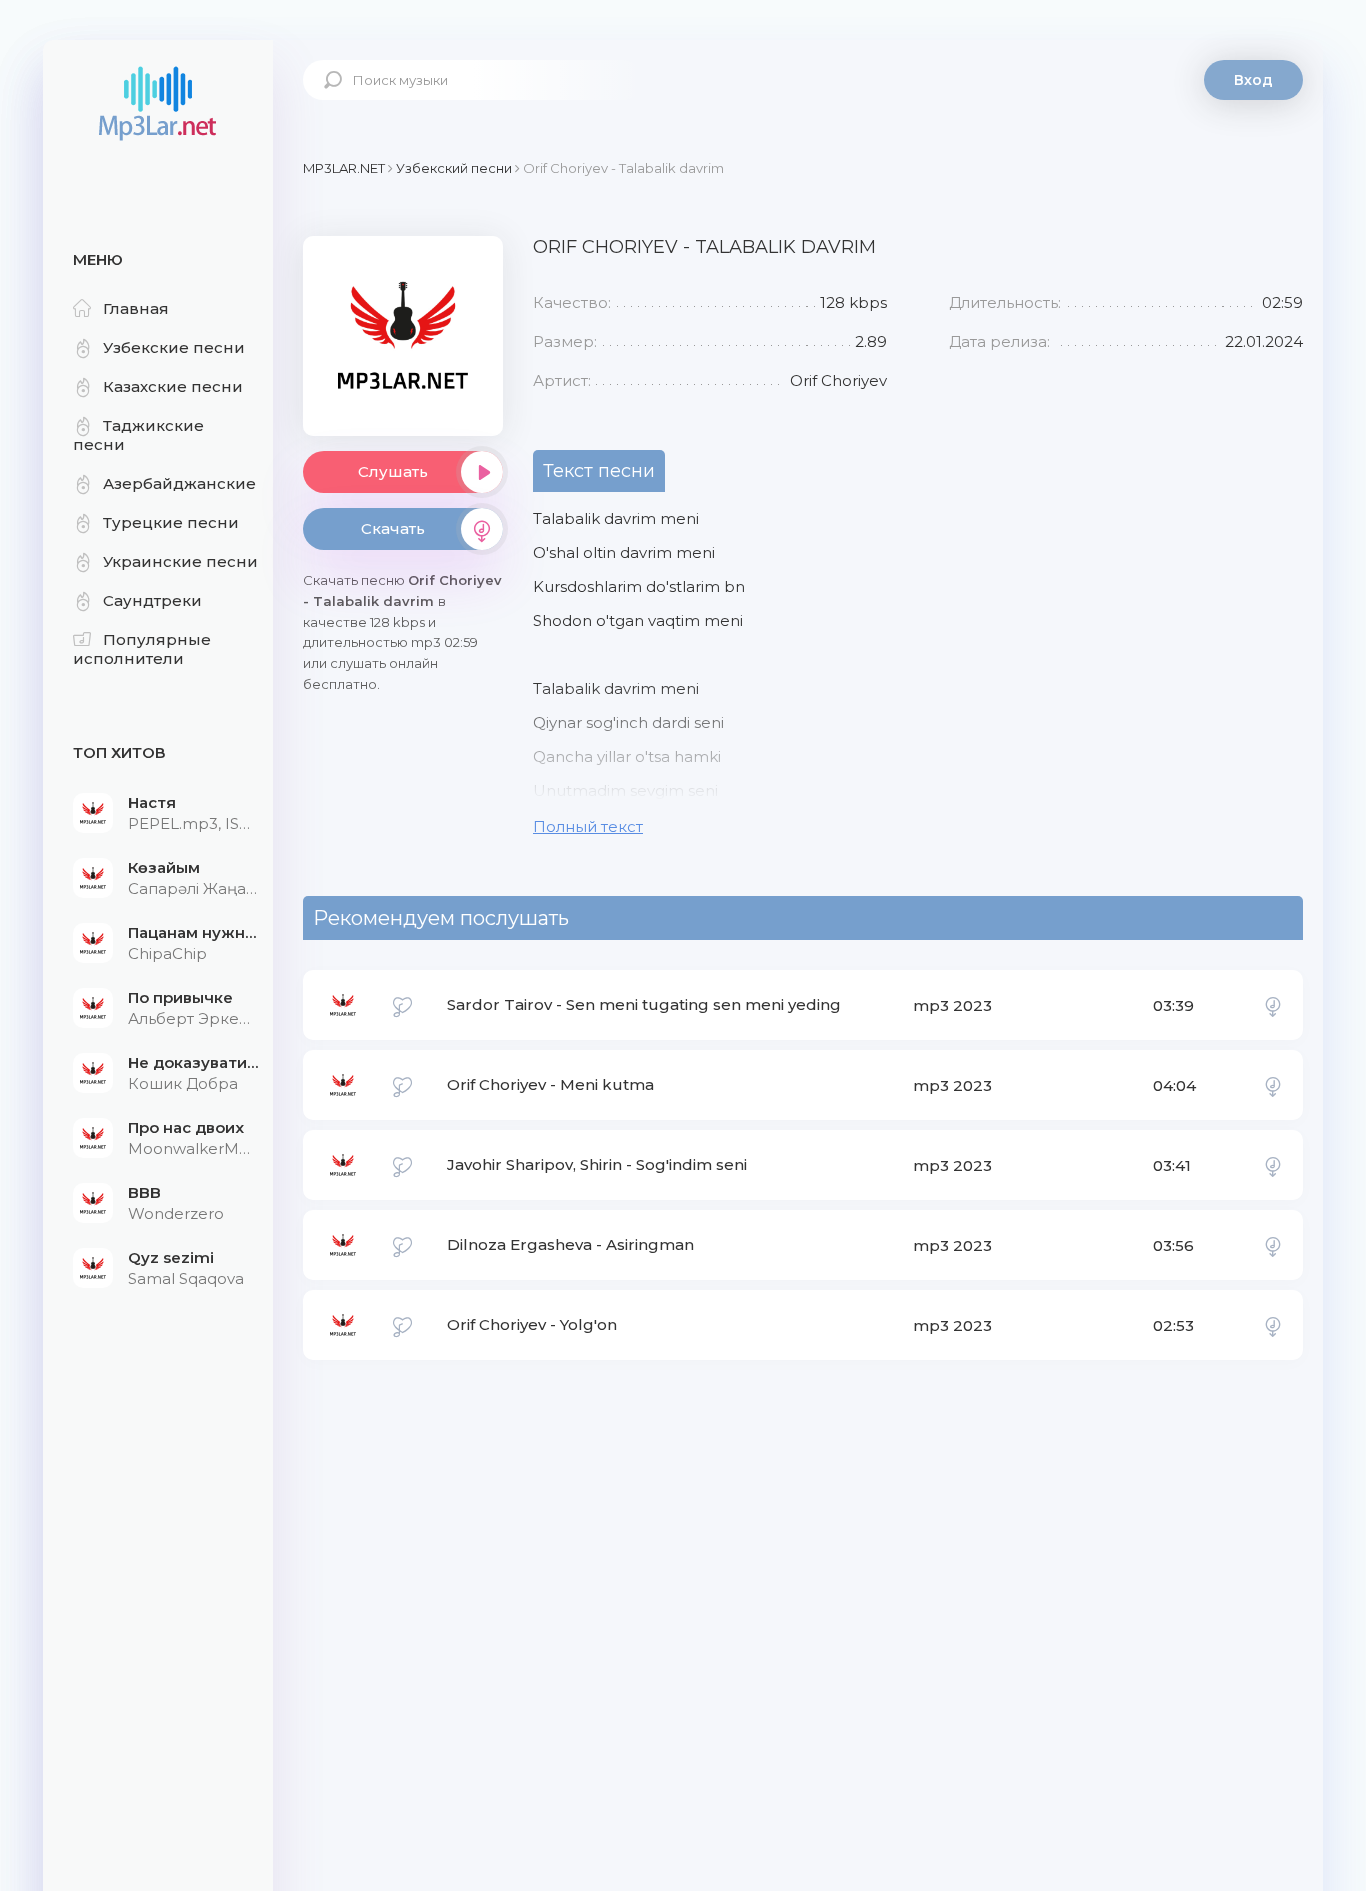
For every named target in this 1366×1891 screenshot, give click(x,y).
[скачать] (1273, 1005)
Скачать (393, 528)
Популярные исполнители (142, 649)
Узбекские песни (174, 347)
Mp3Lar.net (158, 105)
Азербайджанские (179, 483)
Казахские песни (173, 386)
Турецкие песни (171, 522)
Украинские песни (180, 561)
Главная (136, 308)
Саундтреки (152, 600)
